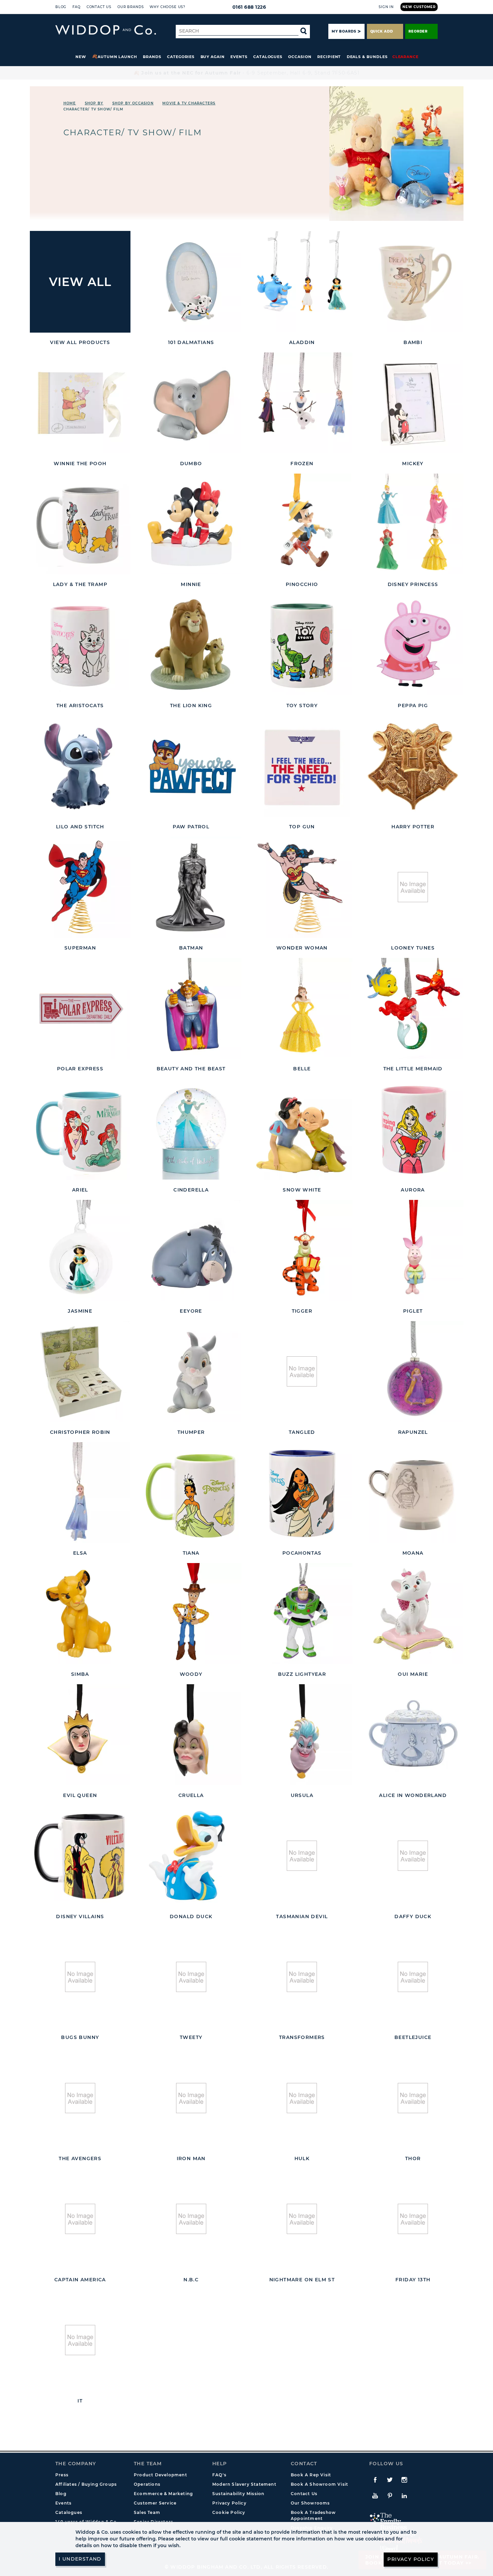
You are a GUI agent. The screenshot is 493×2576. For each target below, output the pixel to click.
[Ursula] (302, 1735)
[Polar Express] (80, 1008)
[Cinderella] (191, 1129)
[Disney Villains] (80, 1856)
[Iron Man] (191, 2098)
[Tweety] (191, 1977)
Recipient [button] (329, 57)
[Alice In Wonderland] (413, 1735)
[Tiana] (191, 1493)
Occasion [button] (300, 57)
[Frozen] (302, 403)
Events (239, 57)
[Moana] (413, 1493)
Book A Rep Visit (311, 2475)
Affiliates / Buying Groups (86, 2484)
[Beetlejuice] (413, 1977)
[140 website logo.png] (106, 30)
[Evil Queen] (80, 1735)
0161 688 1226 (249, 7)
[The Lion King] (191, 645)
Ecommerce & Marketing (163, 2494)
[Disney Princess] (413, 524)
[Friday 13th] (413, 2219)
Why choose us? (168, 7)
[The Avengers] (80, 2098)
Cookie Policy (229, 2512)
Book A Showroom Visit (319, 2484)
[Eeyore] (191, 1250)
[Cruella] (191, 1735)
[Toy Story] (302, 645)
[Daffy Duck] (413, 1856)
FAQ (76, 7)
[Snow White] (302, 1129)
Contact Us (99, 7)
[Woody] (191, 1614)
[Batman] (191, 887)
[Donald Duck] (191, 1856)
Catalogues (268, 57)
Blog (61, 7)
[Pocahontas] (302, 1493)
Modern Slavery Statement (244, 2484)
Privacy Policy (229, 2503)
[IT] (80, 2340)
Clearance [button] (405, 57)
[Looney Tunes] (413, 887)
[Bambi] (413, 282)
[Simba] (80, 1614)
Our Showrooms (310, 2503)
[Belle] (302, 1008)
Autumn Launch (117, 57)
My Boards (344, 31)
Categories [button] (181, 57)
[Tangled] (302, 1372)
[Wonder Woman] (302, 887)
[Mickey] (413, 403)
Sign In (386, 7)
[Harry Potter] (413, 766)
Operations (147, 2484)
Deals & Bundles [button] (367, 57)
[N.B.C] (191, 2219)
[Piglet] (413, 1250)
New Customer (419, 7)
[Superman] (80, 887)
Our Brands (130, 7)
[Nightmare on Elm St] (302, 2219)
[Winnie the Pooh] (80, 403)
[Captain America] (80, 2219)
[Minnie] (191, 524)
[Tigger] (302, 1250)
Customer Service (155, 2503)
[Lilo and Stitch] (80, 766)
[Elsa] (80, 1493)
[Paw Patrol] (191, 766)
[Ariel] (80, 1129)
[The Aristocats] (80, 645)
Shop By (94, 103)
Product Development (160, 2475)
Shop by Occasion (133, 103)
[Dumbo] (191, 403)
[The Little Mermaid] (413, 1008)
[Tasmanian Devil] (302, 1856)
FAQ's (219, 2475)
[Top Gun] (302, 766)
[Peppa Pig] (413, 645)
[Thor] (413, 2098)
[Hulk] (302, 2098)
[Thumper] (191, 1372)
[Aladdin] (302, 282)
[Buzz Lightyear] (302, 1614)
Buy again (213, 57)
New (81, 57)
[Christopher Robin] (80, 1372)
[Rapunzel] (413, 1372)
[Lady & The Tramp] (80, 524)
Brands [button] (152, 57)
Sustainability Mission (238, 2494)
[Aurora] (413, 1129)
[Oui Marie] (413, 1614)
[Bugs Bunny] (80, 1977)
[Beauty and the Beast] (191, 1008)
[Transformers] (302, 1977)
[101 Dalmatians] (191, 282)
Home (70, 103)
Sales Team (147, 2512)
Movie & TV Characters (189, 103)
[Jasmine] (80, 1250)
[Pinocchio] (302, 524)
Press (62, 2475)
